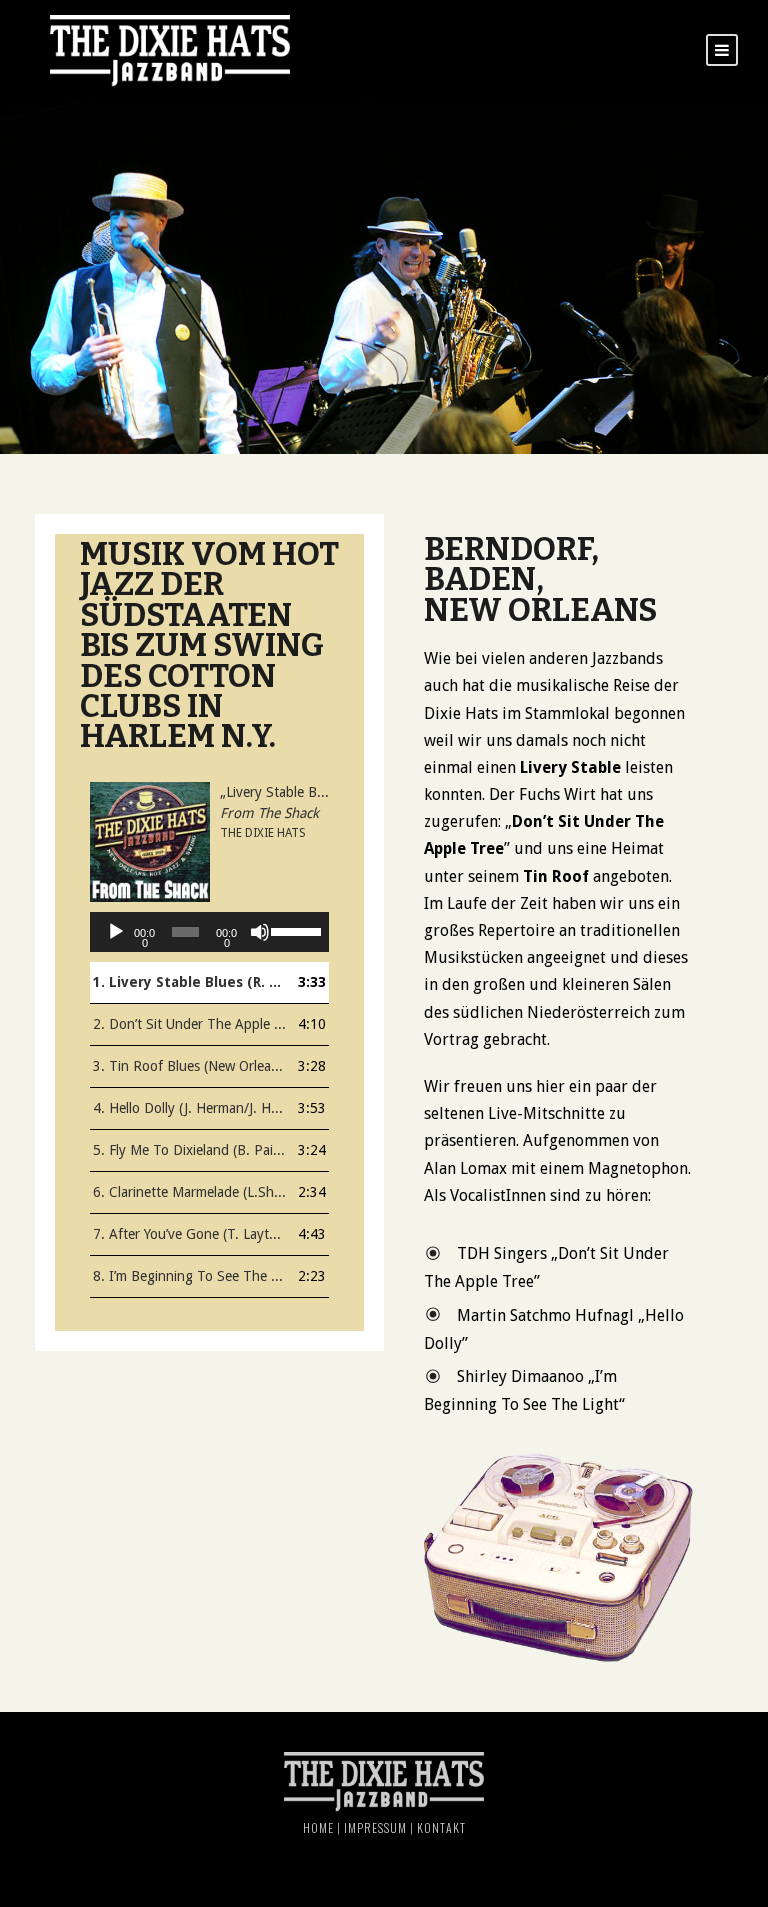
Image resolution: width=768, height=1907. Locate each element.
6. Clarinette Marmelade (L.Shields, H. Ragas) (189, 1192)
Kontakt (441, 1827)
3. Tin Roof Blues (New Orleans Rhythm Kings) (189, 1066)
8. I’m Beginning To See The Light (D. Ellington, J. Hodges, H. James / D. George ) (189, 1276)
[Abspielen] (116, 932)
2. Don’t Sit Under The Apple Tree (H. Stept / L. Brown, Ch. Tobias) (189, 1024)
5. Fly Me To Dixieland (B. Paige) (189, 1150)
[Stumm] (260, 932)
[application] (209, 932)
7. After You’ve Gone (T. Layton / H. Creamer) (189, 1234)
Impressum (375, 1827)
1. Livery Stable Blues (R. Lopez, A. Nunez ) (189, 982)
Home (318, 1827)
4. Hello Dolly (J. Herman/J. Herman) (189, 1108)
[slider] (295, 930)
